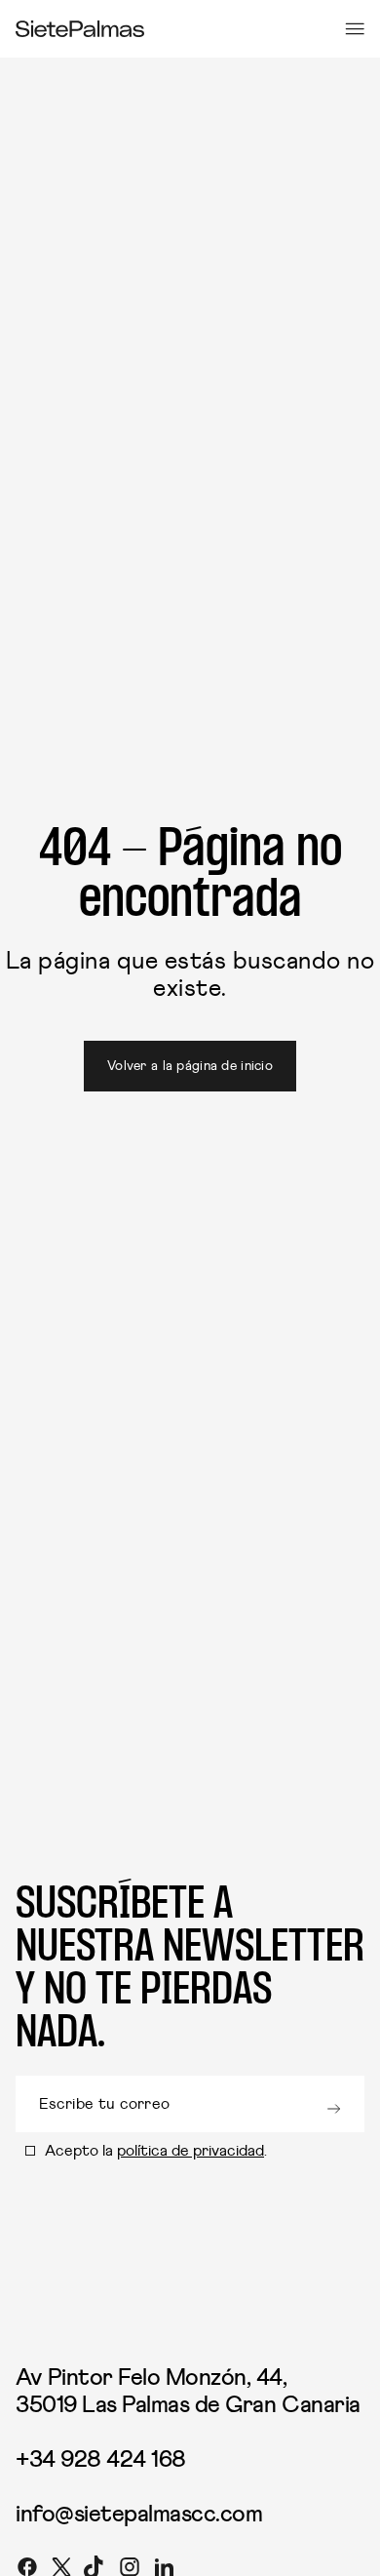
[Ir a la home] (80, 29)
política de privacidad (190, 2151)
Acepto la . (156, 2151)
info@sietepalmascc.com (139, 2515)
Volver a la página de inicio (190, 1066)
